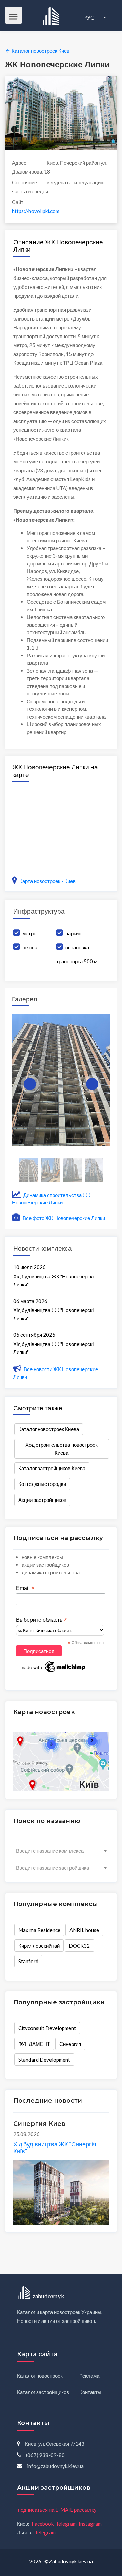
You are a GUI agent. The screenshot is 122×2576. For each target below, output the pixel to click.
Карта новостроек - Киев (47, 881)
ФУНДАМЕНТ (34, 2044)
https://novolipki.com (36, 211)
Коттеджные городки (42, 1484)
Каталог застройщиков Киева (52, 1468)
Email (25, 1588)
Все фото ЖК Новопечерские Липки (63, 1218)
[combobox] (61, 1851)
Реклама (89, 2376)
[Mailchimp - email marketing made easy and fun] (53, 1667)
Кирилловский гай (39, 1946)
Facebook (43, 2524)
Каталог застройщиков (43, 2392)
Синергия (70, 2044)
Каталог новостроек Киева (49, 1429)
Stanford (28, 1961)
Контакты (90, 2392)
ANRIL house (84, 1930)
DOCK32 (79, 1946)
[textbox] (61, 1851)
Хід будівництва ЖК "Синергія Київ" (55, 2148)
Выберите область (41, 1620)
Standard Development (44, 2060)
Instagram (90, 2524)
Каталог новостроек (40, 2376)
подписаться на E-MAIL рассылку (57, 2510)
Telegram (66, 2524)
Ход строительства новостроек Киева (62, 1449)
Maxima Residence (39, 1930)
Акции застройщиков (42, 1500)
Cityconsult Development (47, 2028)
